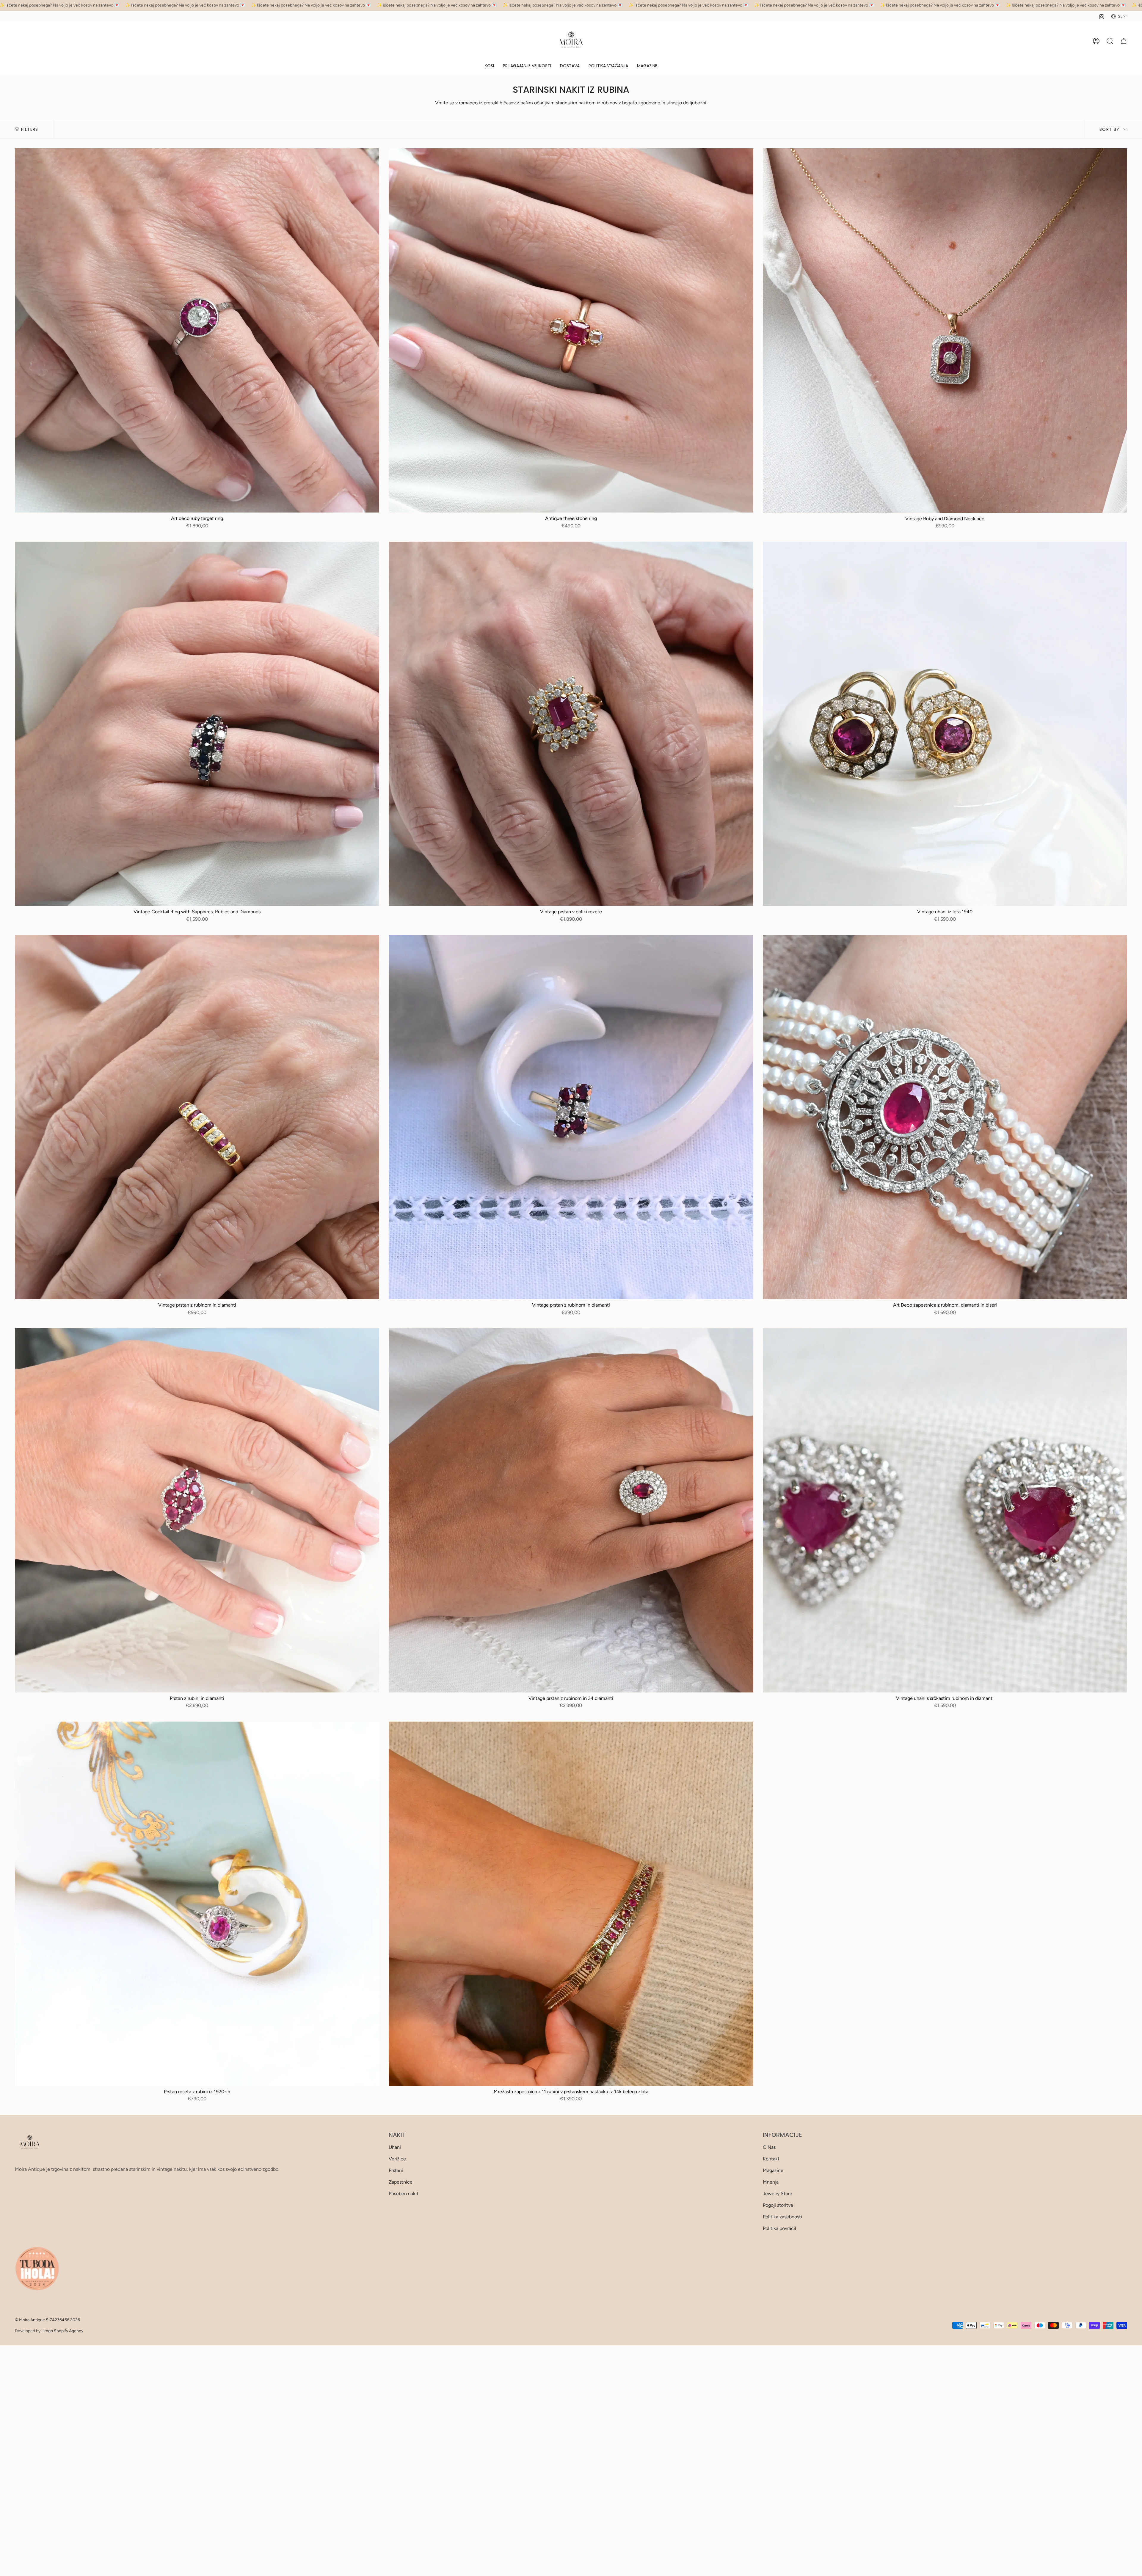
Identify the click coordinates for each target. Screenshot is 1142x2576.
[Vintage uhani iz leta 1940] (945, 724)
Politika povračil (779, 2228)
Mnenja (771, 2182)
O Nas (769, 2147)
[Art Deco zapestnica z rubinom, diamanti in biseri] (945, 1117)
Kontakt (771, 2159)
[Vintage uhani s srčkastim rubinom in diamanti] (945, 1510)
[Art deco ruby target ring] (197, 330)
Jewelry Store (778, 2194)
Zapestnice (401, 2182)
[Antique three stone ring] (571, 330)
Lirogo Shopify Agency (62, 2331)
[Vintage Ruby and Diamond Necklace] (945, 330)
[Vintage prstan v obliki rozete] (571, 724)
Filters (30, 129)
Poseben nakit (404, 2194)
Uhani (395, 2147)
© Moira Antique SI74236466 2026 (47, 2320)
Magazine (773, 2170)
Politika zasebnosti (782, 2217)
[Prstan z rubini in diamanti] (197, 1510)
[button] (489, 66)
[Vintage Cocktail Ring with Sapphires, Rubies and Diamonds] (197, 724)
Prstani (396, 2170)
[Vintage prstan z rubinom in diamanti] (197, 1117)
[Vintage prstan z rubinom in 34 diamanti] (571, 1510)
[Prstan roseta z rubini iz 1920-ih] (197, 1904)
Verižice (397, 2159)
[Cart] (1124, 41)
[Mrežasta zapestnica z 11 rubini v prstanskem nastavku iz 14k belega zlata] (571, 1904)
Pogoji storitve (778, 2205)
